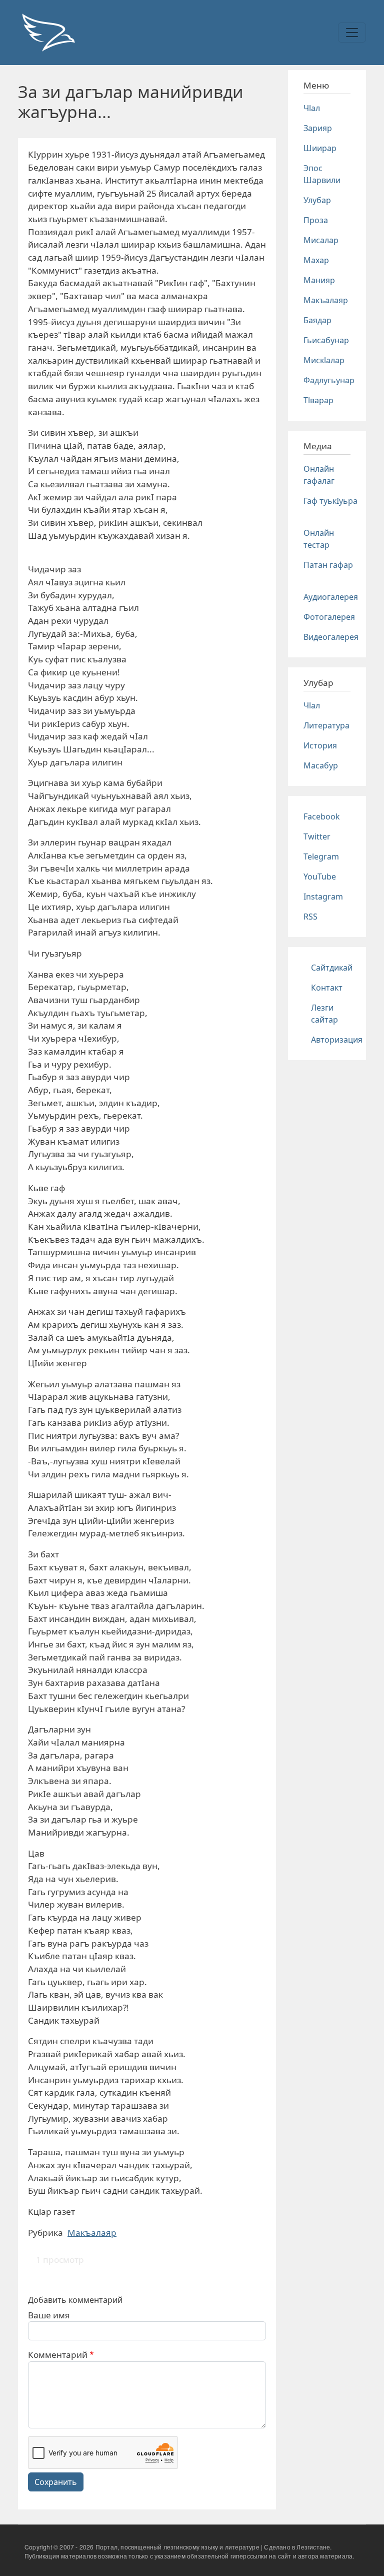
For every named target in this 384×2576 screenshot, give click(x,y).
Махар (316, 260)
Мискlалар (324, 360)
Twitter (317, 836)
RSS (310, 917)
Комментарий (58, 2355)
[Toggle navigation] (352, 33)
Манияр (319, 280)
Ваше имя (49, 2315)
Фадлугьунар (329, 380)
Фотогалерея (329, 617)
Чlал (312, 108)
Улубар (317, 200)
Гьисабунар (326, 340)
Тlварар (318, 400)
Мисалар (321, 240)
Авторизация (337, 1040)
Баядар (317, 320)
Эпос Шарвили (322, 174)
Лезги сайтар (324, 1014)
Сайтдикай (332, 968)
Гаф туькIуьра (330, 501)
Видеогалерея (331, 637)
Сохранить (56, 2482)
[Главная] (48, 33)
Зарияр (318, 128)
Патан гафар (328, 565)
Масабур (321, 765)
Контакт (327, 988)
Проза (316, 220)
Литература (326, 725)
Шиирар (320, 148)
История (320, 745)
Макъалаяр (92, 2233)
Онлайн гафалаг (319, 475)
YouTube (320, 877)
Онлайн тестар (319, 539)
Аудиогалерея (331, 597)
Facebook (322, 816)
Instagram (323, 897)
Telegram (321, 856)
